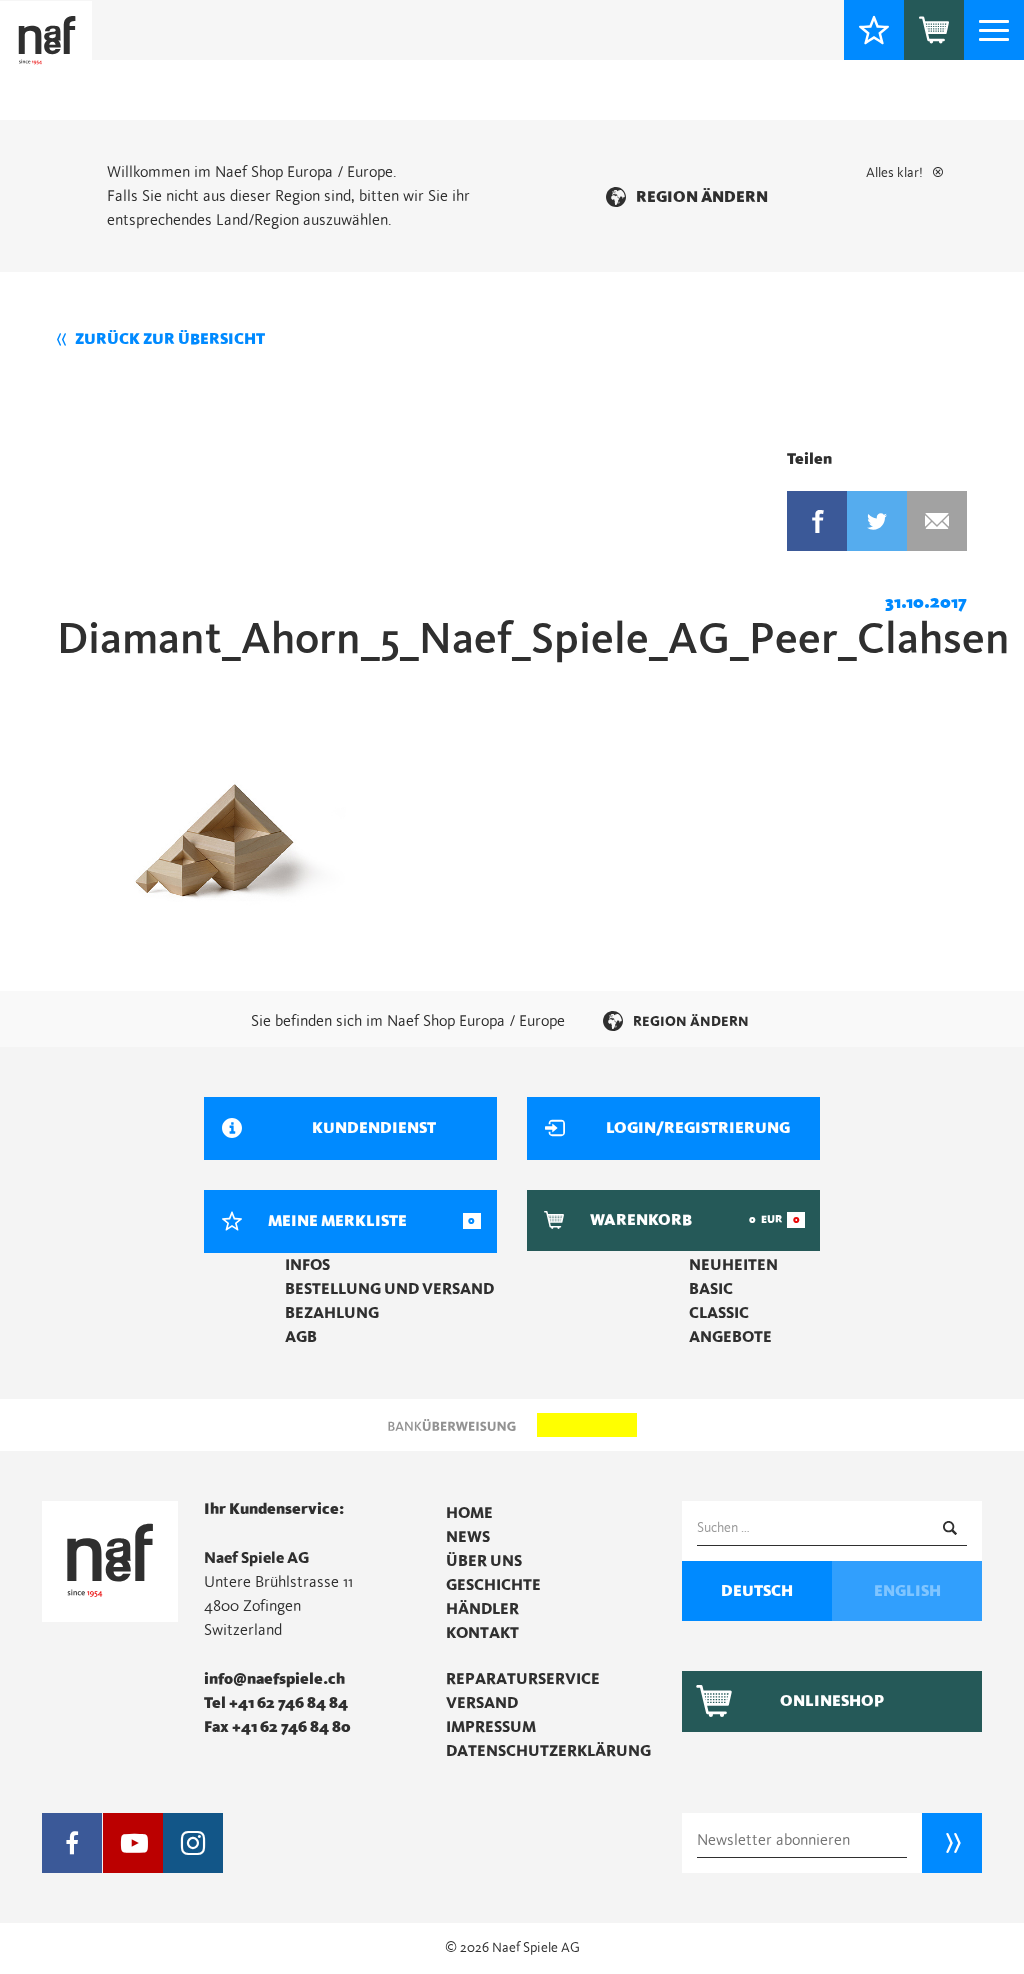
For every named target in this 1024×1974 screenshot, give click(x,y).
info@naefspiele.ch (274, 1679)
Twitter (877, 521)
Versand (482, 1703)
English (907, 1591)
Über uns (484, 1561)
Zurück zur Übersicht (170, 339)
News (468, 1537)
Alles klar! (894, 173)
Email (937, 521)
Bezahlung (332, 1313)
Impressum (491, 1727)
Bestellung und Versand (389, 1289)
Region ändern (702, 197)
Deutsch (757, 1591)
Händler (482, 1609)
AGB (301, 1337)
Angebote (730, 1337)
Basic (711, 1289)
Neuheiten (733, 1265)
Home (469, 1513)
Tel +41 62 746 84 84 (276, 1703)
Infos (307, 1265)
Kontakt (482, 1633)
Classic (719, 1313)
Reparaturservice (523, 1679)
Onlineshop (832, 1701)
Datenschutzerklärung (548, 1751)
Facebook (817, 521)
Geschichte (493, 1585)
